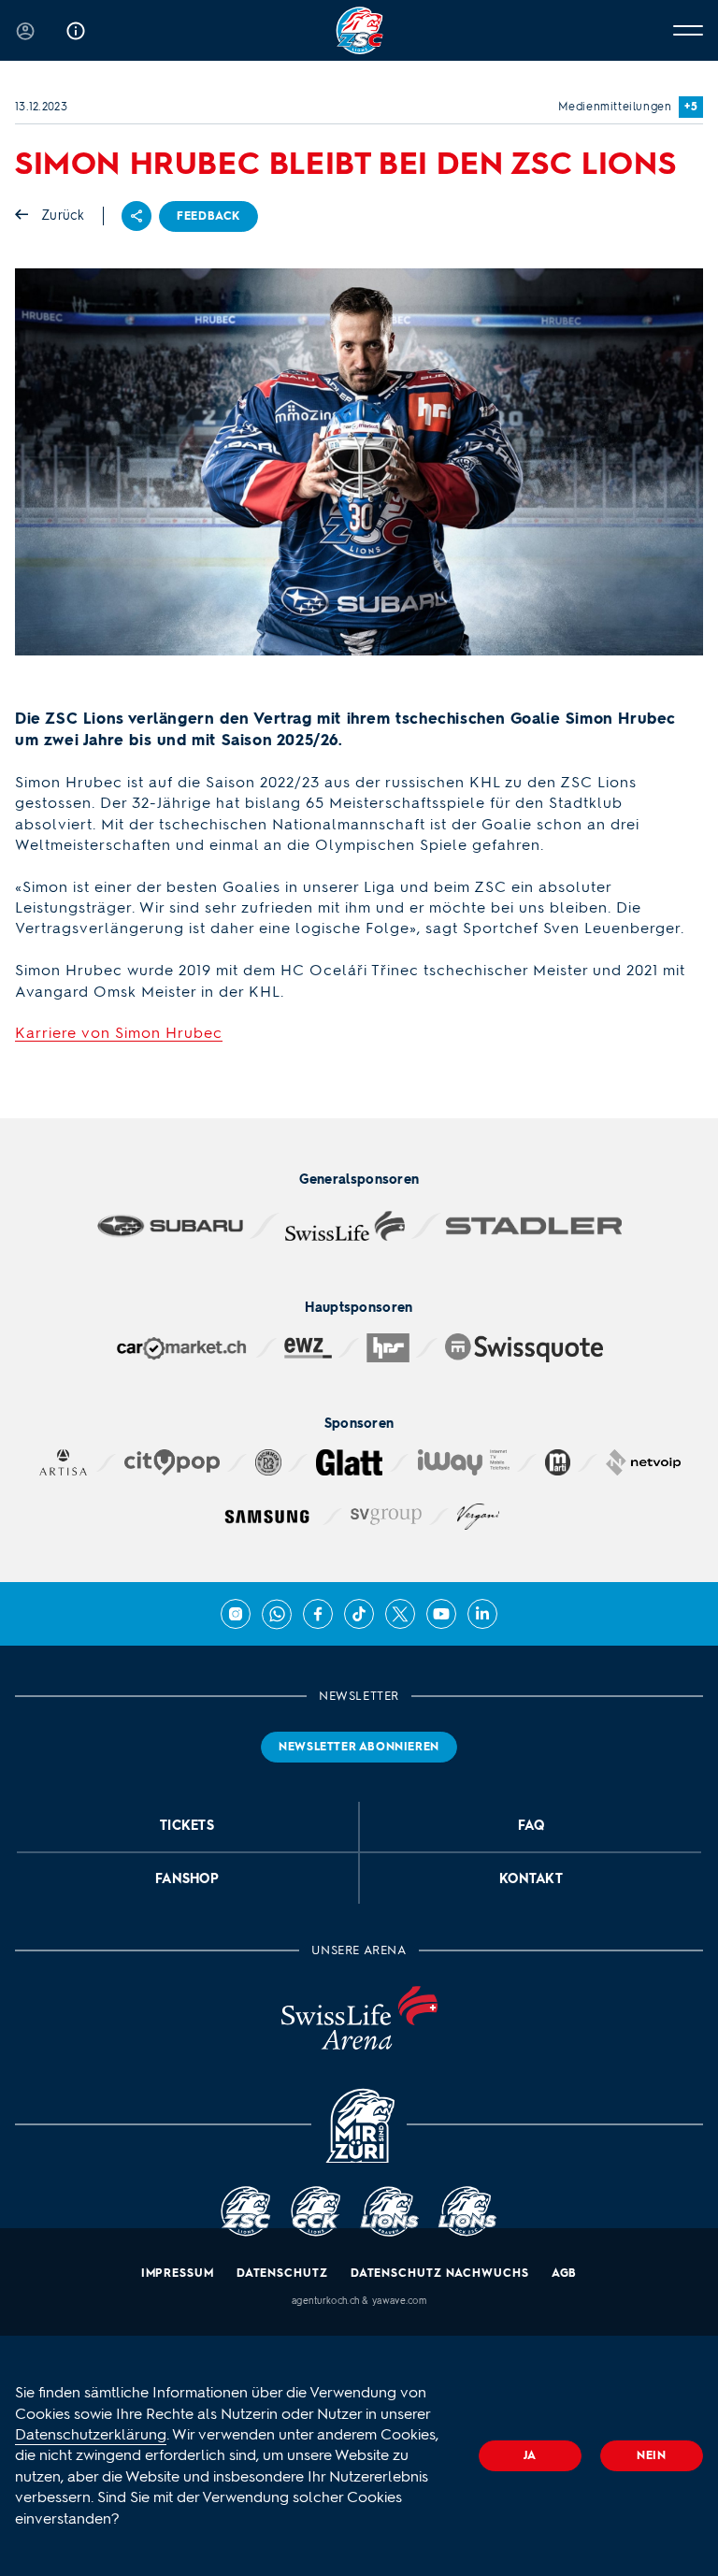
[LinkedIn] (482, 1614)
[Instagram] (236, 1614)
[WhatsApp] (277, 1614)
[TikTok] (359, 1614)
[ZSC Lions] (359, 30)
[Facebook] (318, 1614)
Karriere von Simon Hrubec (119, 1033)
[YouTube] (441, 1614)
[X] (400, 1614)
